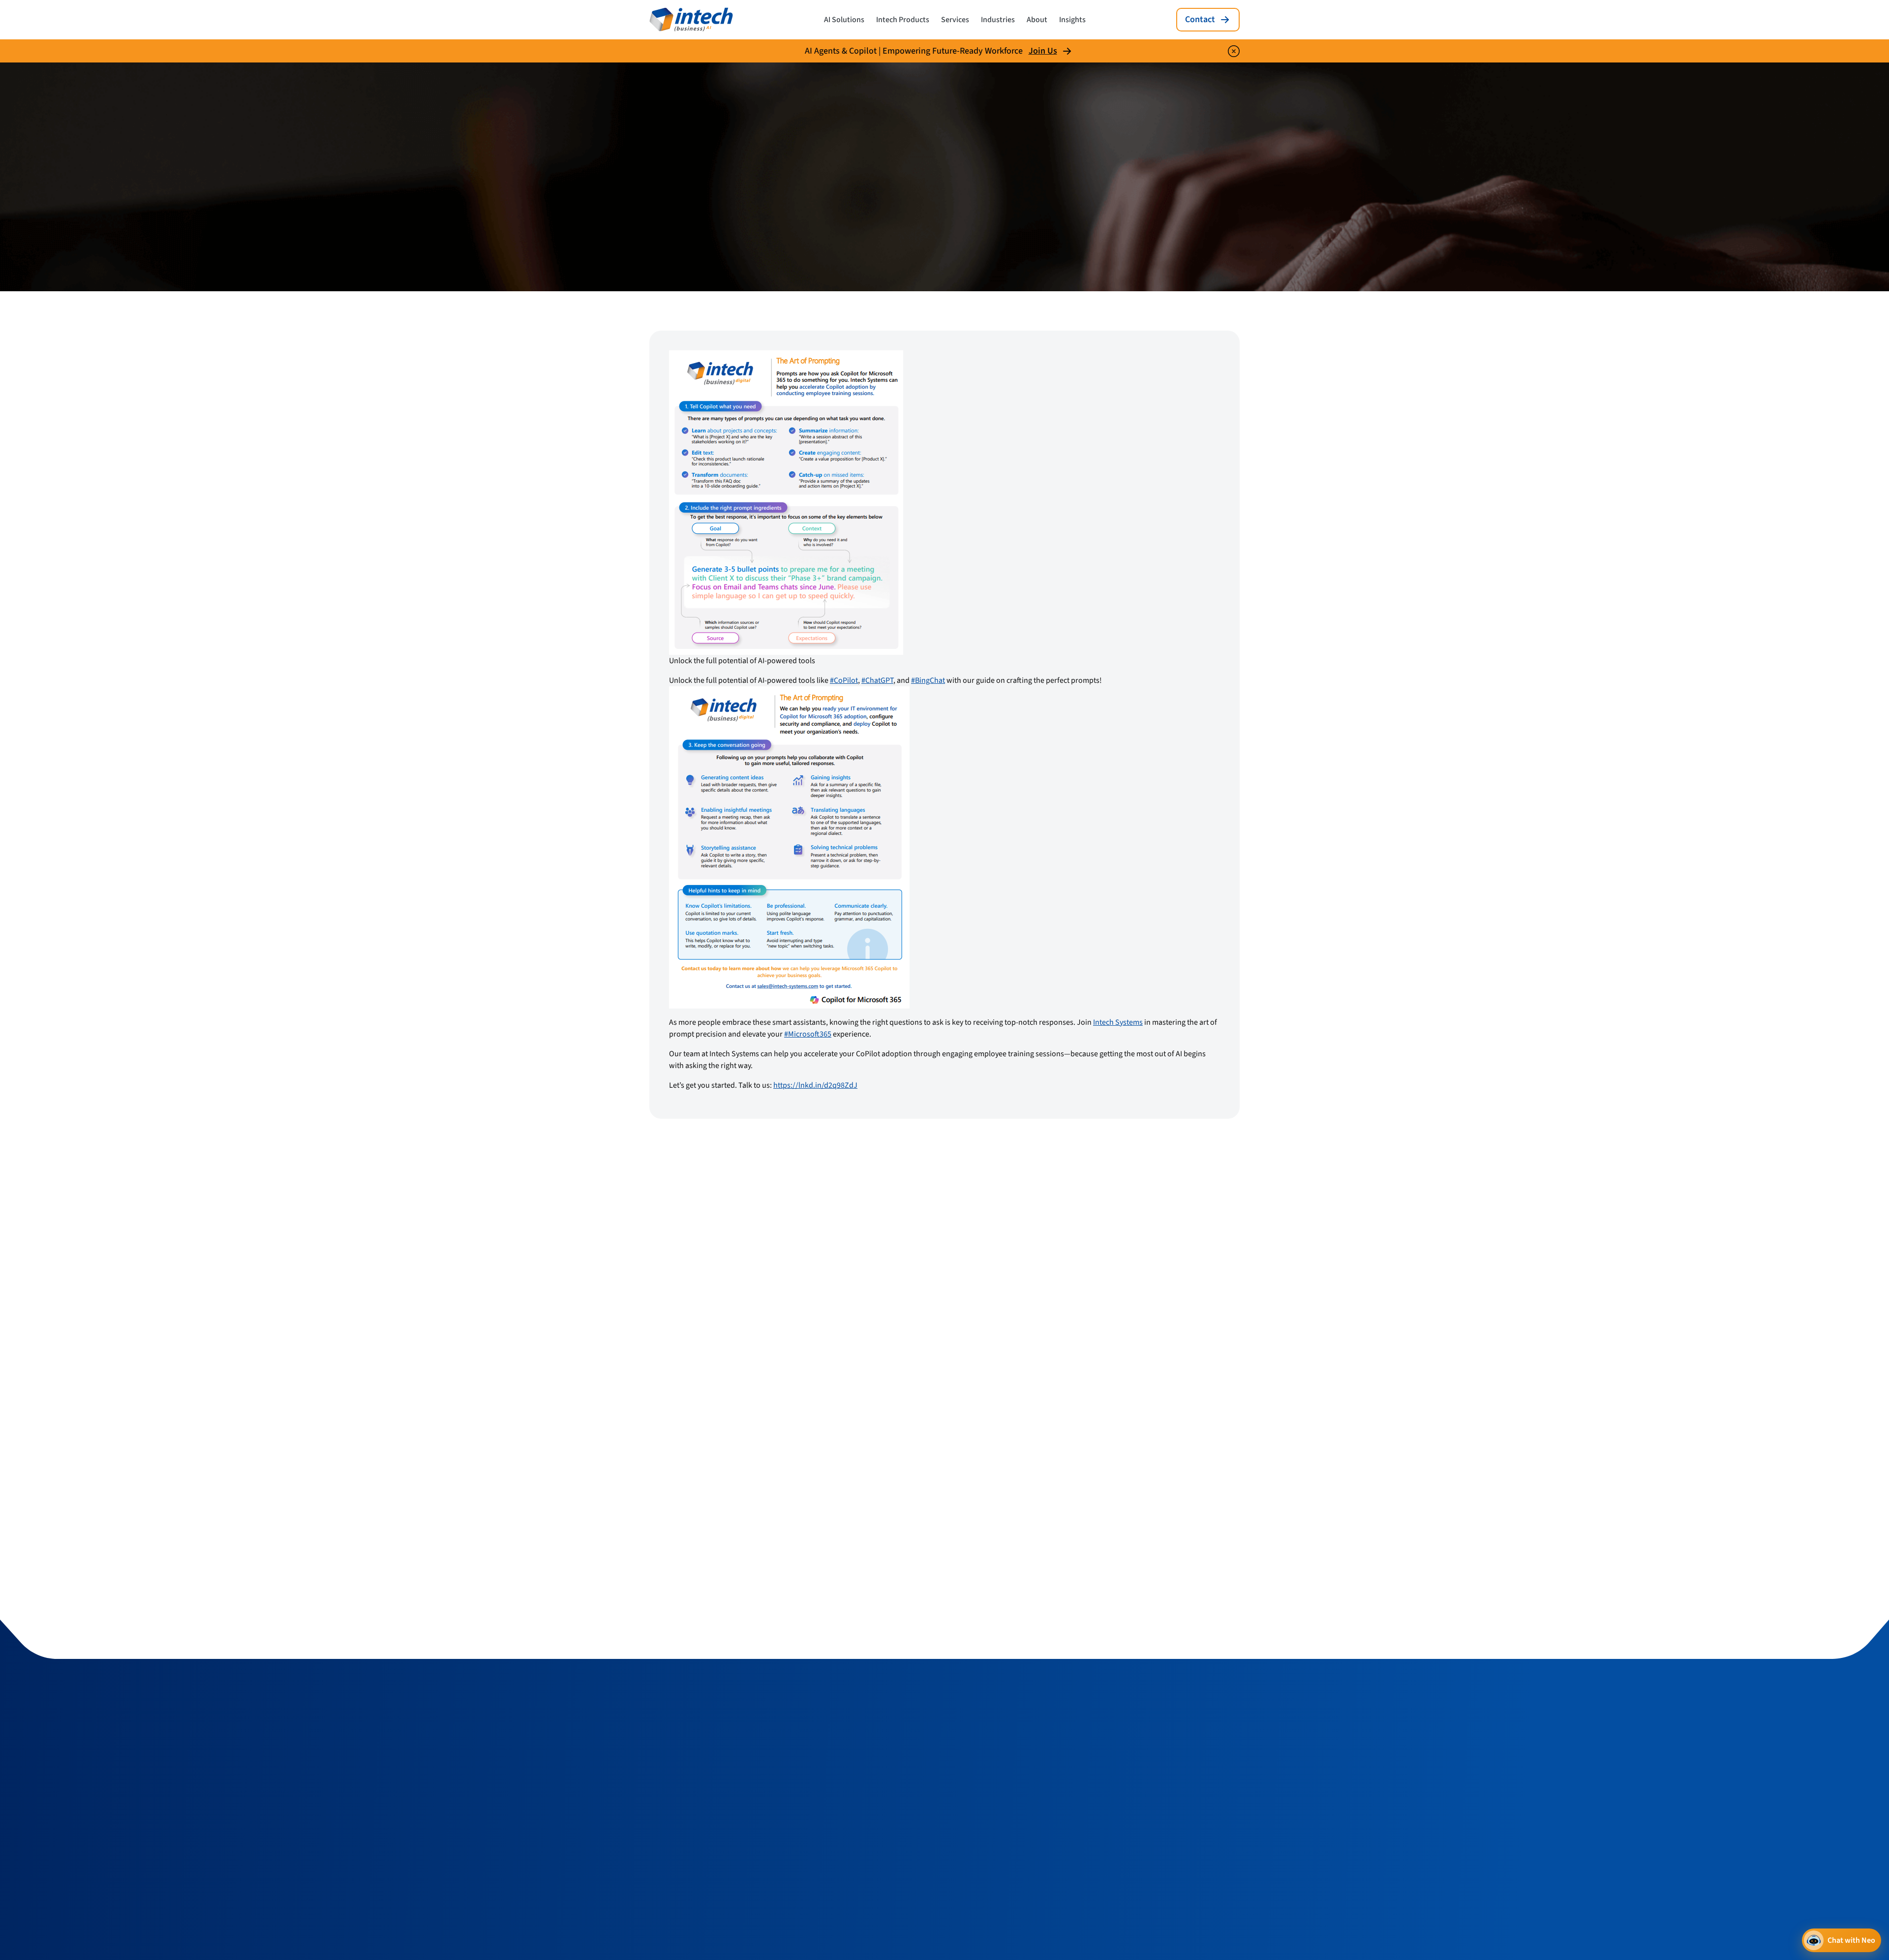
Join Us (1043, 51)
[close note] (1234, 51)
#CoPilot (844, 680)
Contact (1200, 19)
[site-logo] (691, 20)
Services (955, 20)
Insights (1072, 20)
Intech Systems (1118, 1022)
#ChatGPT (877, 680)
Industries (998, 20)
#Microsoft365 (808, 1034)
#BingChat (928, 680)
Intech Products (903, 20)
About (1037, 20)
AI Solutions (844, 20)
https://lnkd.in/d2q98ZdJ (815, 1085)
